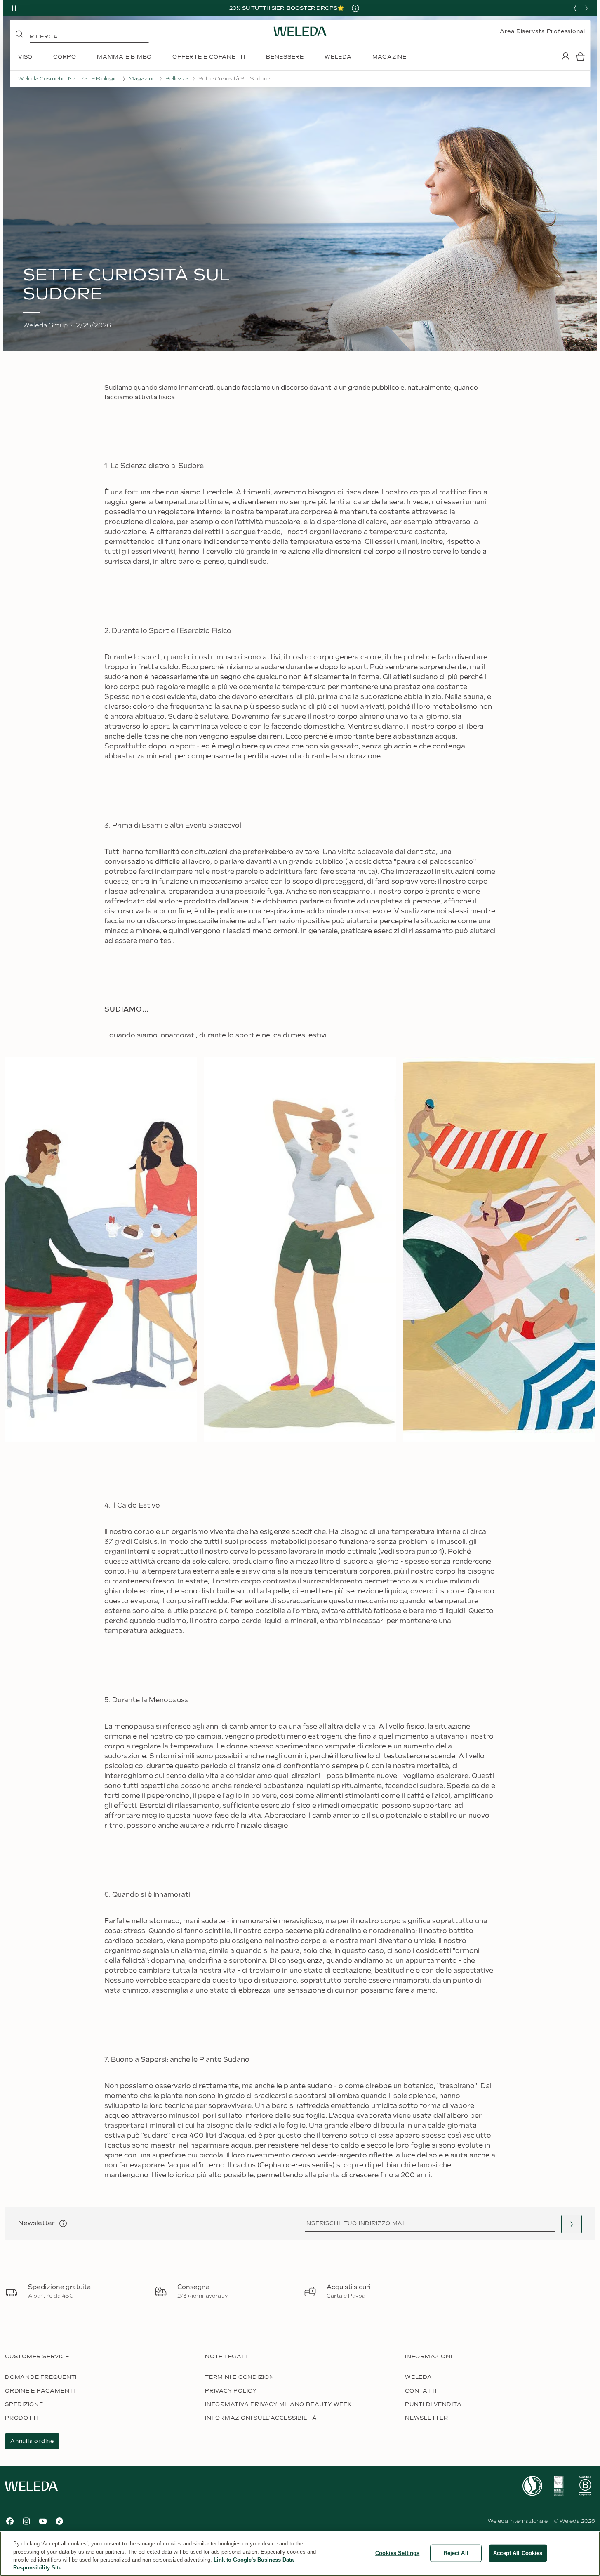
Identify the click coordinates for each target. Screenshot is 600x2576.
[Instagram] (26, 2521)
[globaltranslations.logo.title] (300, 31)
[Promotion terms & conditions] (355, 8)
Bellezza (177, 79)
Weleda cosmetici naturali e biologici (68, 79)
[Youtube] (43, 2521)
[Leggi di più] (532, 2486)
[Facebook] (10, 2521)
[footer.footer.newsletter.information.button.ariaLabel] (63, 2223)
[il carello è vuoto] (580, 56)
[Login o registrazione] (565, 56)
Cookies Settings (397, 2553)
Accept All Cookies (518, 2553)
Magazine (142, 79)
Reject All (456, 2553)
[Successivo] (586, 8)
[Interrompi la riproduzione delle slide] (14, 8)
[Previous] (575, 8)
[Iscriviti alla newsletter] (572, 2224)
